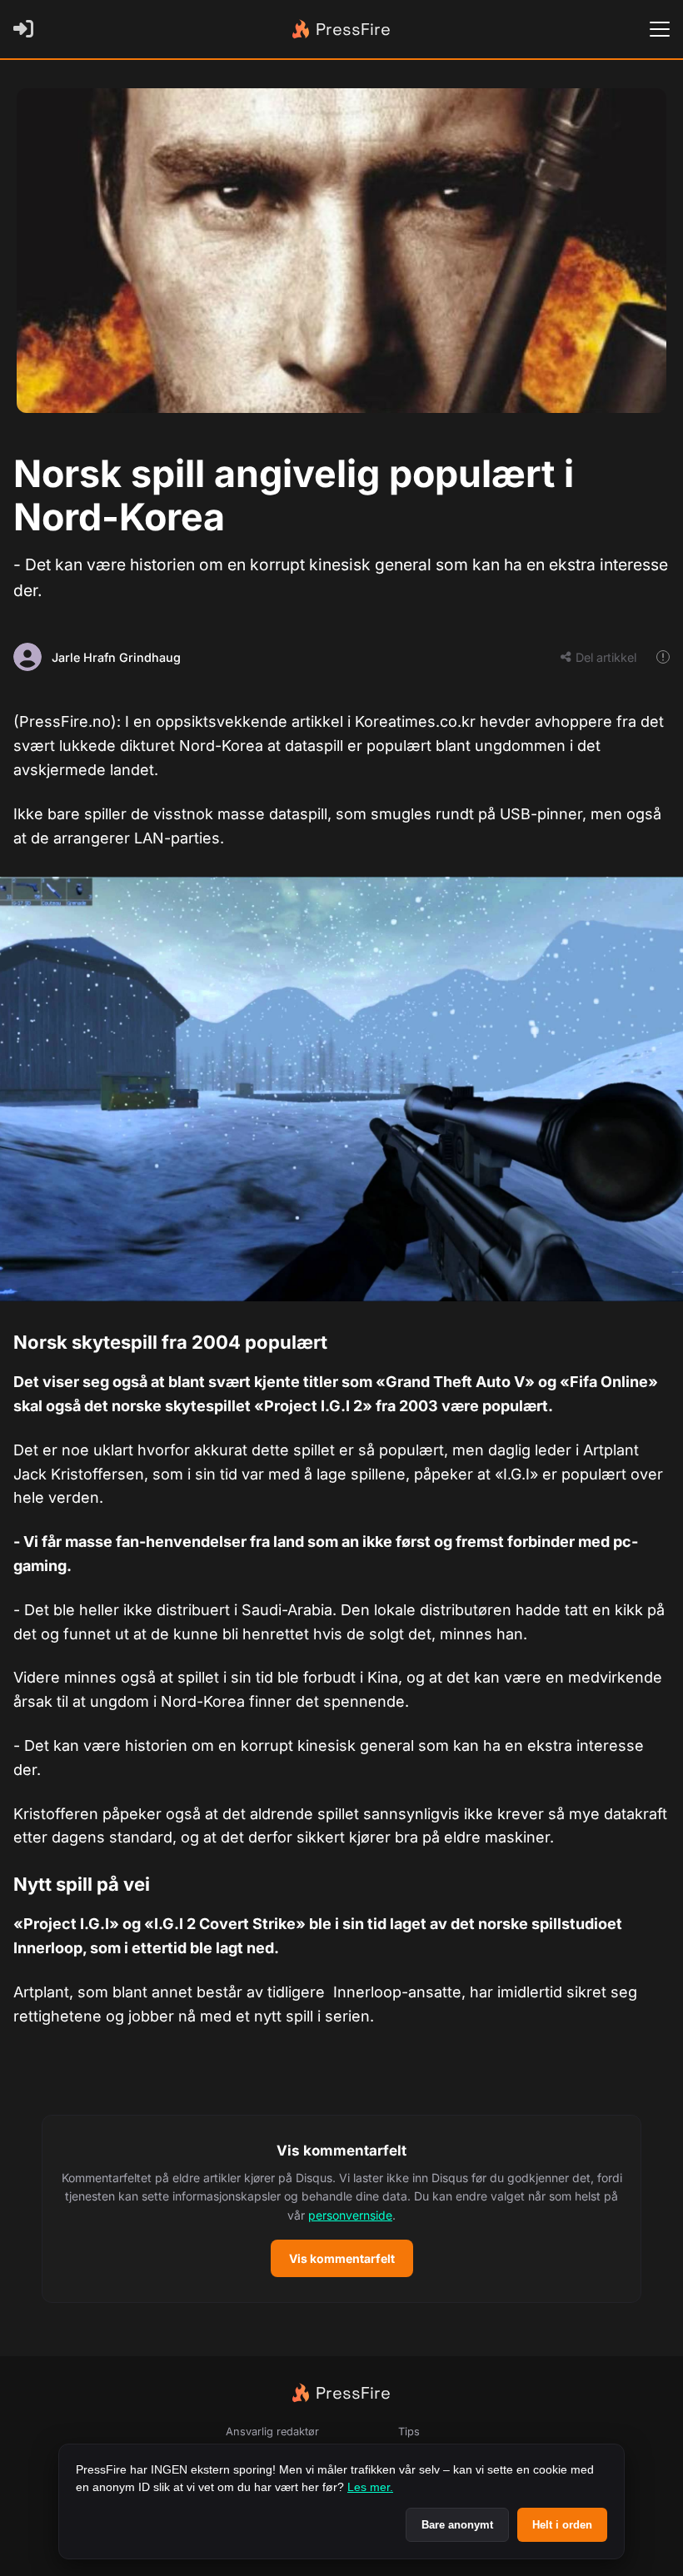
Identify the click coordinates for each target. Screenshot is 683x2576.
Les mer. (370, 2487)
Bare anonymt (457, 2525)
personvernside (350, 2215)
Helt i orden (562, 2525)
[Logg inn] (27, 29)
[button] (341, 2209)
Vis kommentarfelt (342, 2258)
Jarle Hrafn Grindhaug (116, 657)
